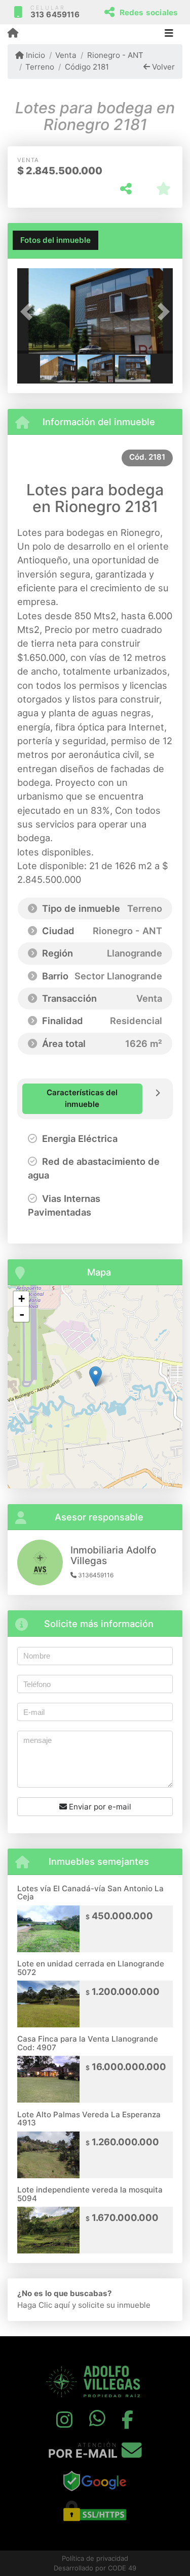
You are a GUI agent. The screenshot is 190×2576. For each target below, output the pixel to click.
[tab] (55, 240)
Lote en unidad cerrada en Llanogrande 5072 (91, 1968)
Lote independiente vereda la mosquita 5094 (90, 2194)
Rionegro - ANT (115, 55)
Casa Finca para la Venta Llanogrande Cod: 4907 (88, 2043)
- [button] (22, 1314)
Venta (66, 55)
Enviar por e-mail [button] (99, 1807)
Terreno (40, 67)
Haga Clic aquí (44, 2305)
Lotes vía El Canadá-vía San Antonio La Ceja (90, 1893)
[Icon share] (64, 2420)
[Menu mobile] (13, 34)
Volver (162, 67)
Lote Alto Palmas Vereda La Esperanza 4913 (89, 2119)
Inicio (34, 55)
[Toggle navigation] (169, 34)
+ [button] (22, 1299)
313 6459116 (55, 14)
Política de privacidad (95, 2558)
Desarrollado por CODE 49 (95, 2568)
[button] (29, 312)
